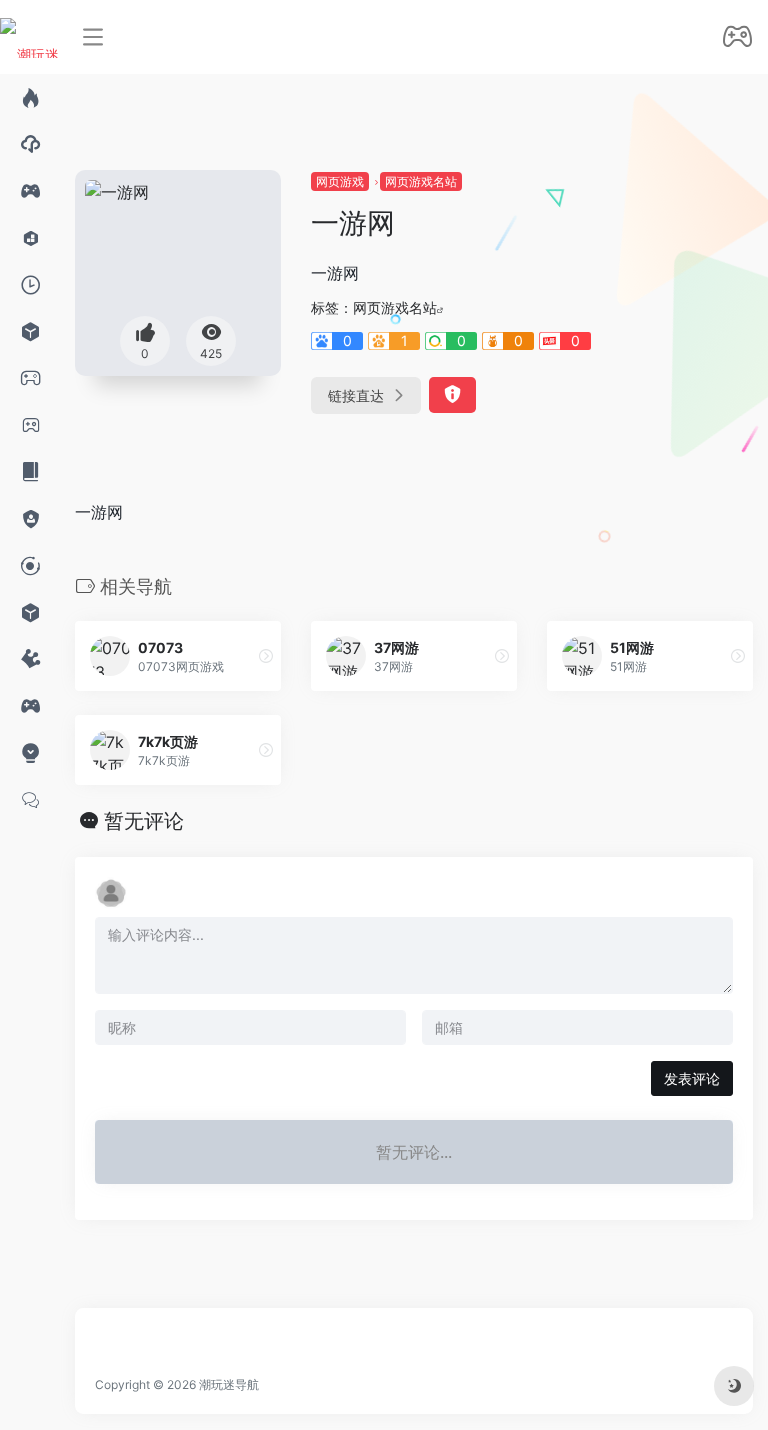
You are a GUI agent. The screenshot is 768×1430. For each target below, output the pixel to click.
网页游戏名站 (421, 181)
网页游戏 (340, 181)
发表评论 (692, 1078)
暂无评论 (144, 821)
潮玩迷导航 (229, 1384)
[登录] (737, 38)
